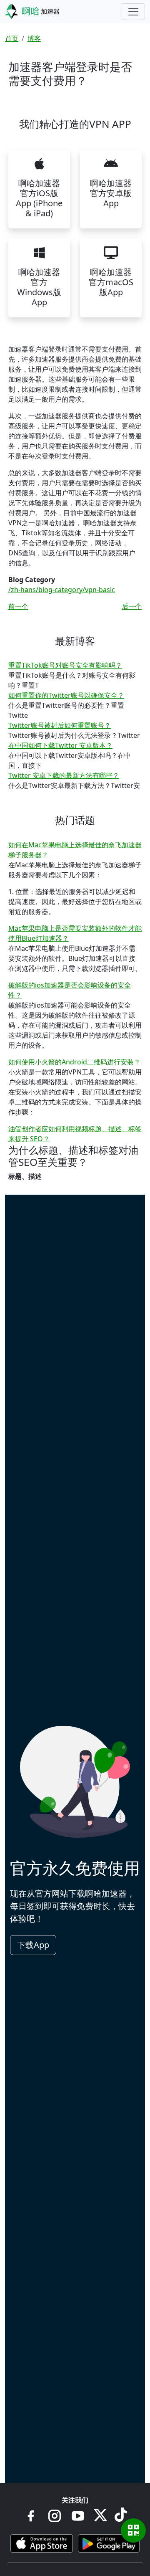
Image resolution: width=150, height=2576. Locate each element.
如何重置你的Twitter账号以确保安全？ (66, 695)
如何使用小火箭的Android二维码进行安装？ (74, 1062)
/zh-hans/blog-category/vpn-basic (62, 590)
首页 (12, 38)
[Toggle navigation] (133, 12)
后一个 (132, 606)
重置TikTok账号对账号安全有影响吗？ (65, 665)
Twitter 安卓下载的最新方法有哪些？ (64, 775)
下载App (33, 1945)
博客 (34, 38)
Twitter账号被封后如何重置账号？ (60, 725)
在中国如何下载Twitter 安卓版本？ (60, 745)
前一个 (18, 606)
